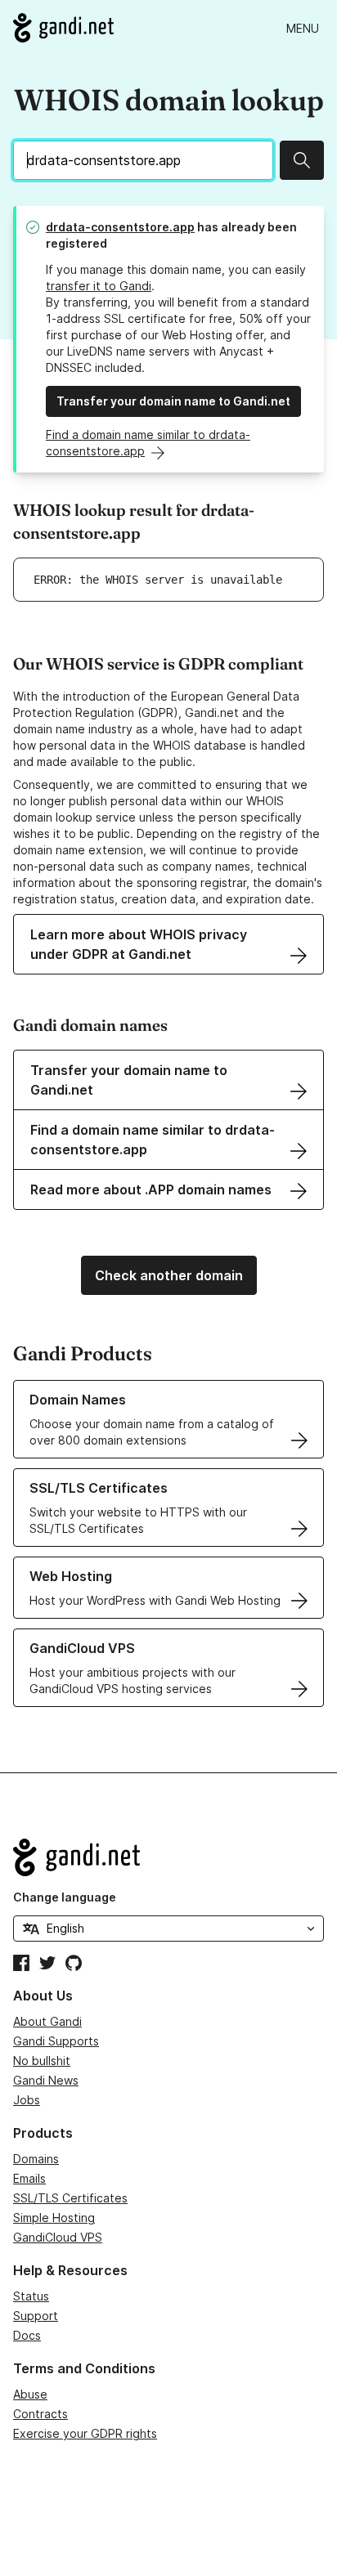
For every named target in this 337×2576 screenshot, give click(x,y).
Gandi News (46, 2080)
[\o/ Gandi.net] (168, 1857)
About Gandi (47, 2021)
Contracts (40, 2414)
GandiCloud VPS (58, 2237)
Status (31, 2296)
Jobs (27, 2100)
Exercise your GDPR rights (85, 2433)
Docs (27, 2335)
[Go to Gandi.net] (63, 28)
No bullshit (42, 2061)
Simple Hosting (54, 2218)
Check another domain (169, 1275)
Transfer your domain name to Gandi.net (173, 401)
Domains (36, 2159)
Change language (65, 1897)
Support (36, 2316)
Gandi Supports (56, 2041)
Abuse (30, 2394)
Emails (29, 2178)
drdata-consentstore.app (120, 227)
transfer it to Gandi (99, 286)
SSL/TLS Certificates (70, 2198)
